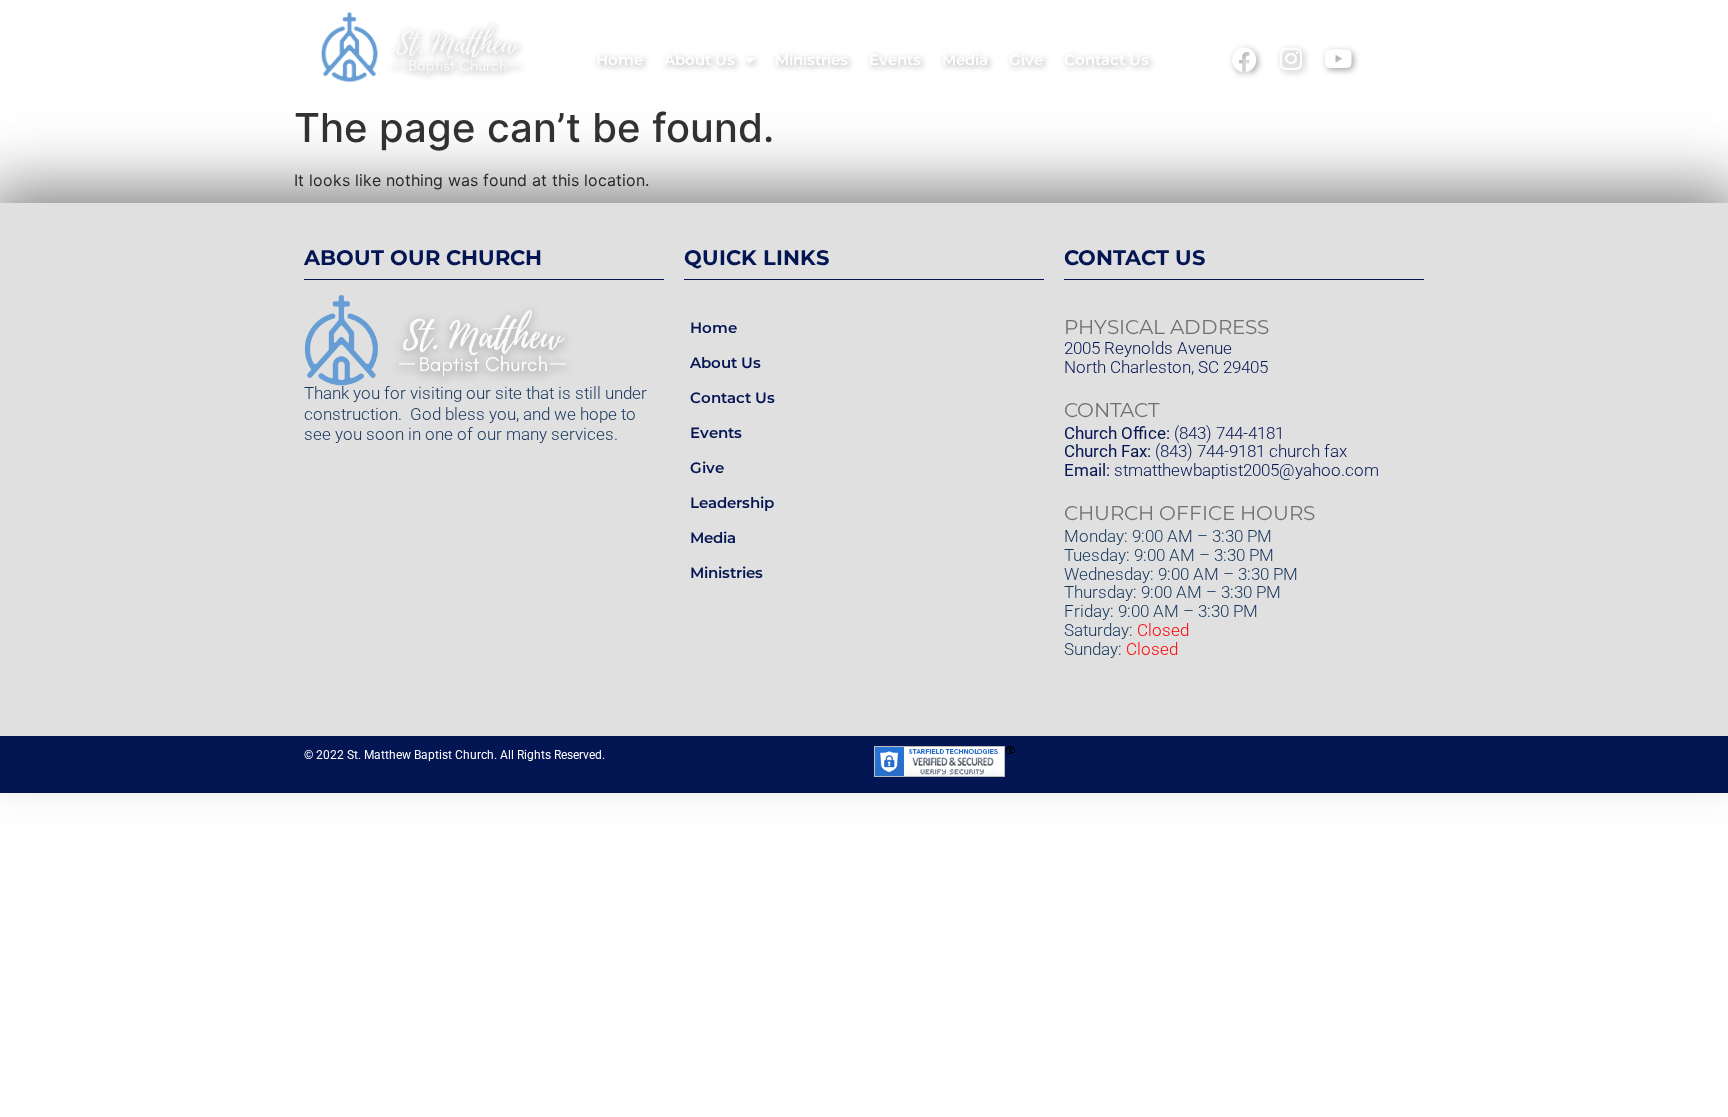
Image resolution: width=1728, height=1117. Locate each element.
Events (895, 59)
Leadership (732, 502)
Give (1026, 59)
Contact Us (1106, 59)
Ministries (811, 59)
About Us (699, 59)
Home (619, 59)
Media (965, 59)
